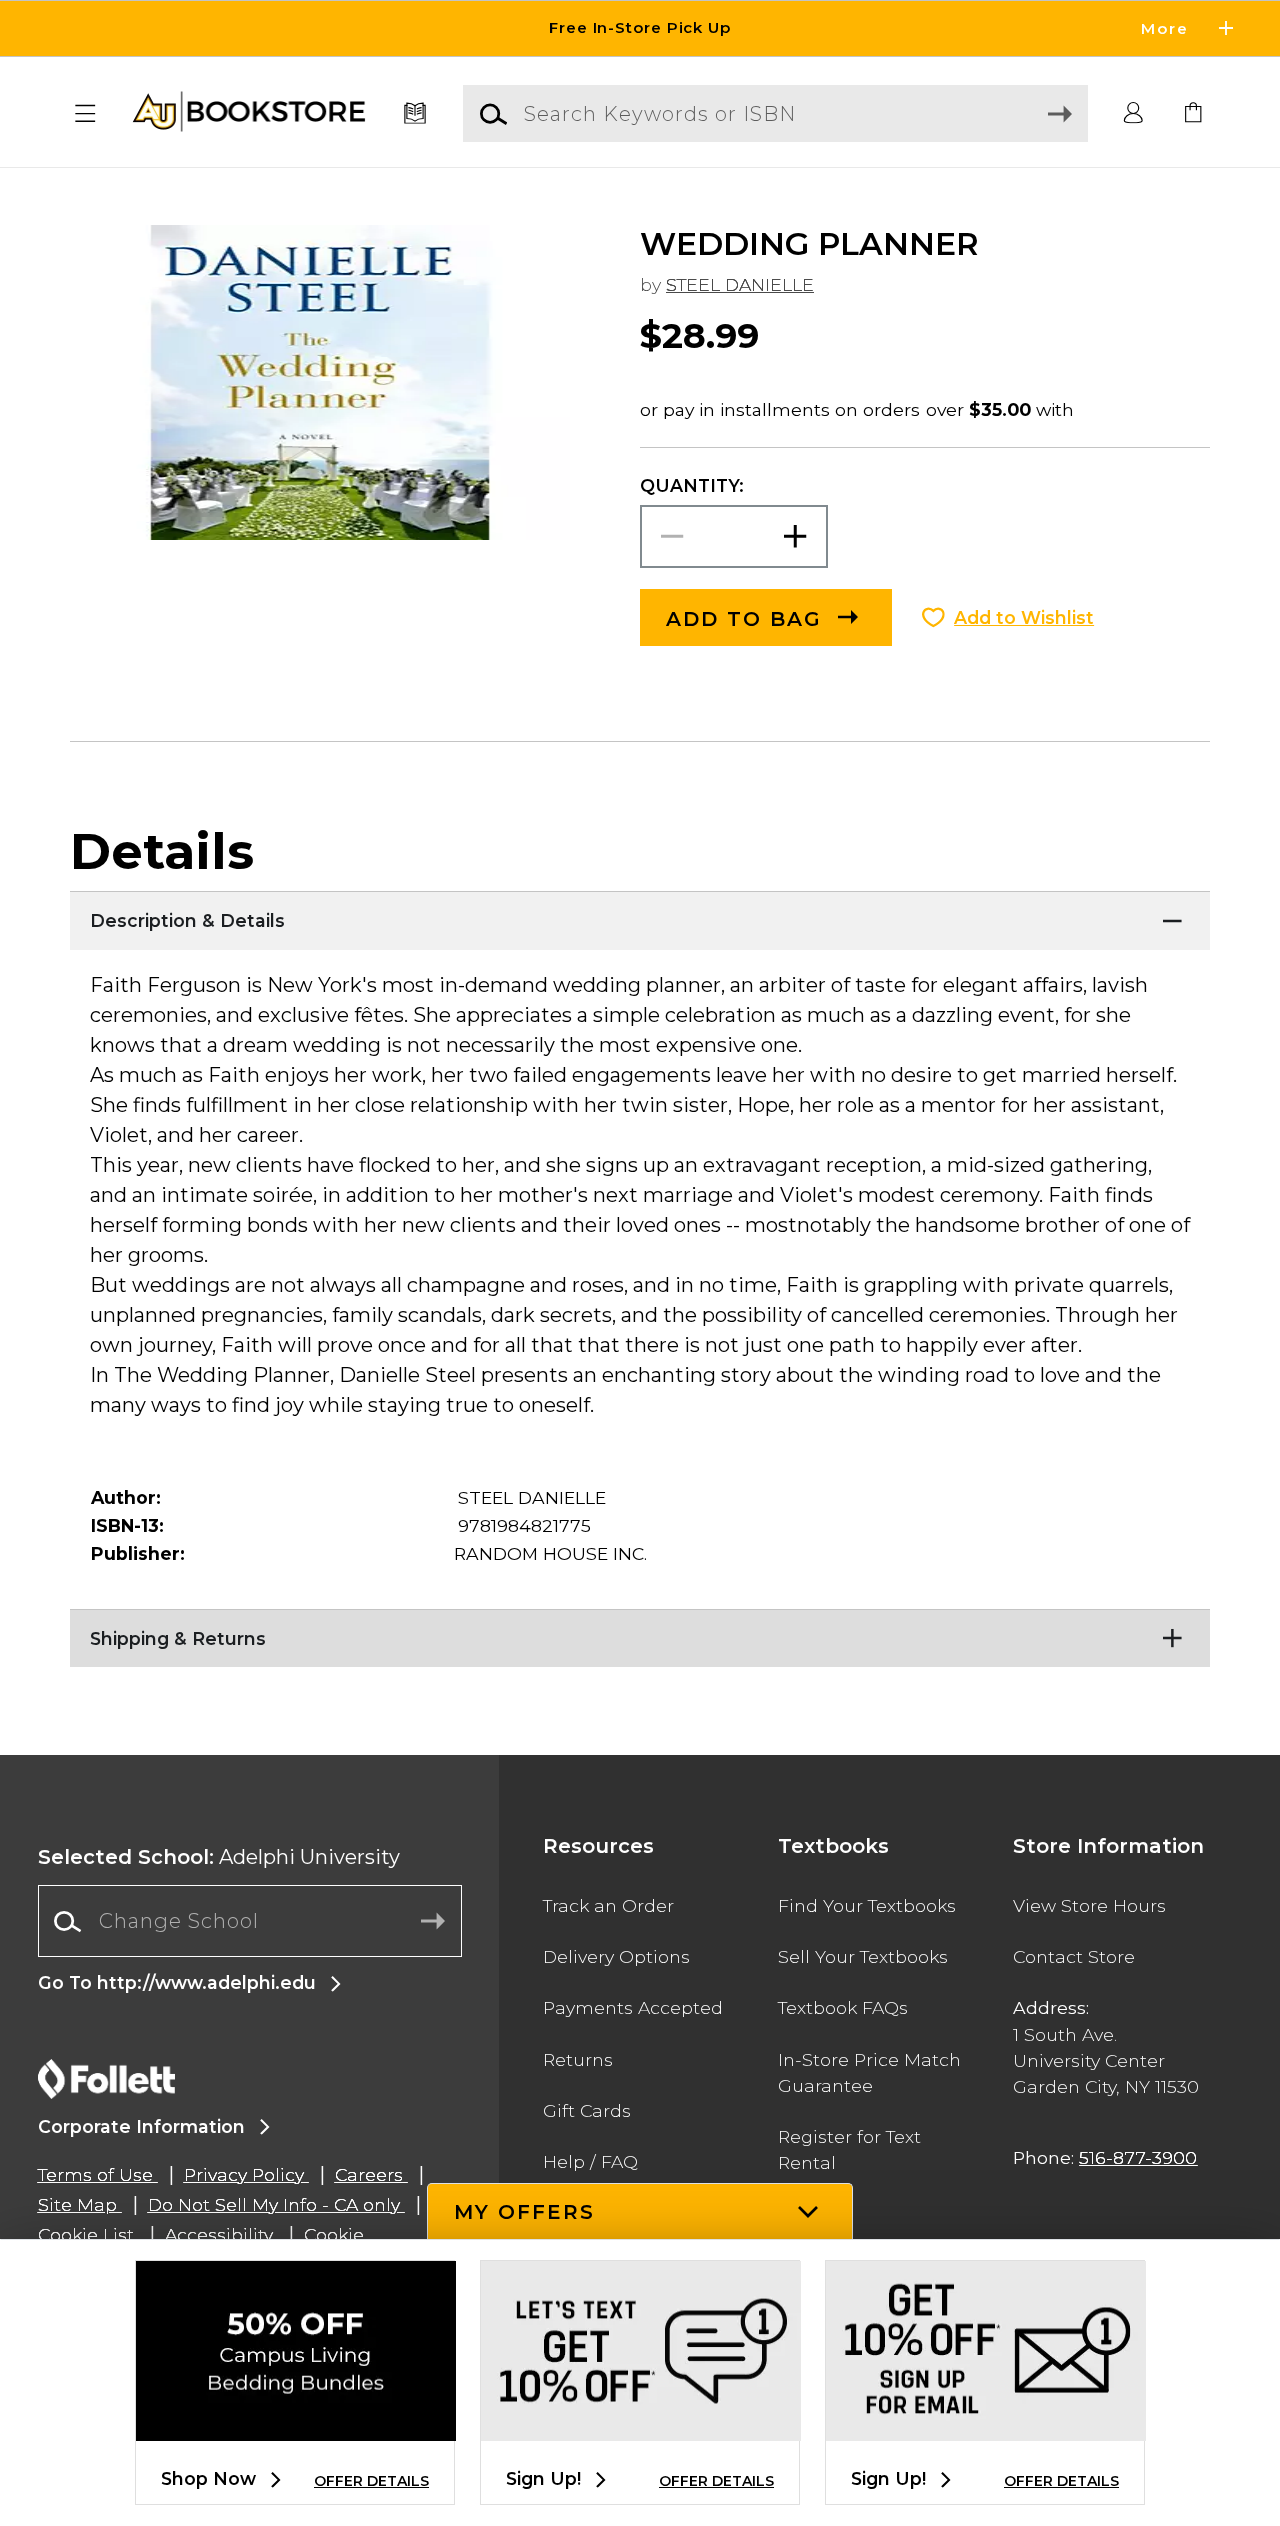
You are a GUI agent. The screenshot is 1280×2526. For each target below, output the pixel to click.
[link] (1194, 114)
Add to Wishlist (1024, 617)
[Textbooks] (415, 114)
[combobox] (250, 1921)
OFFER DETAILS (371, 2481)
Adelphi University (219, 1857)
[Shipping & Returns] (640, 1634)
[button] (640, 28)
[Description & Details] (640, 916)
